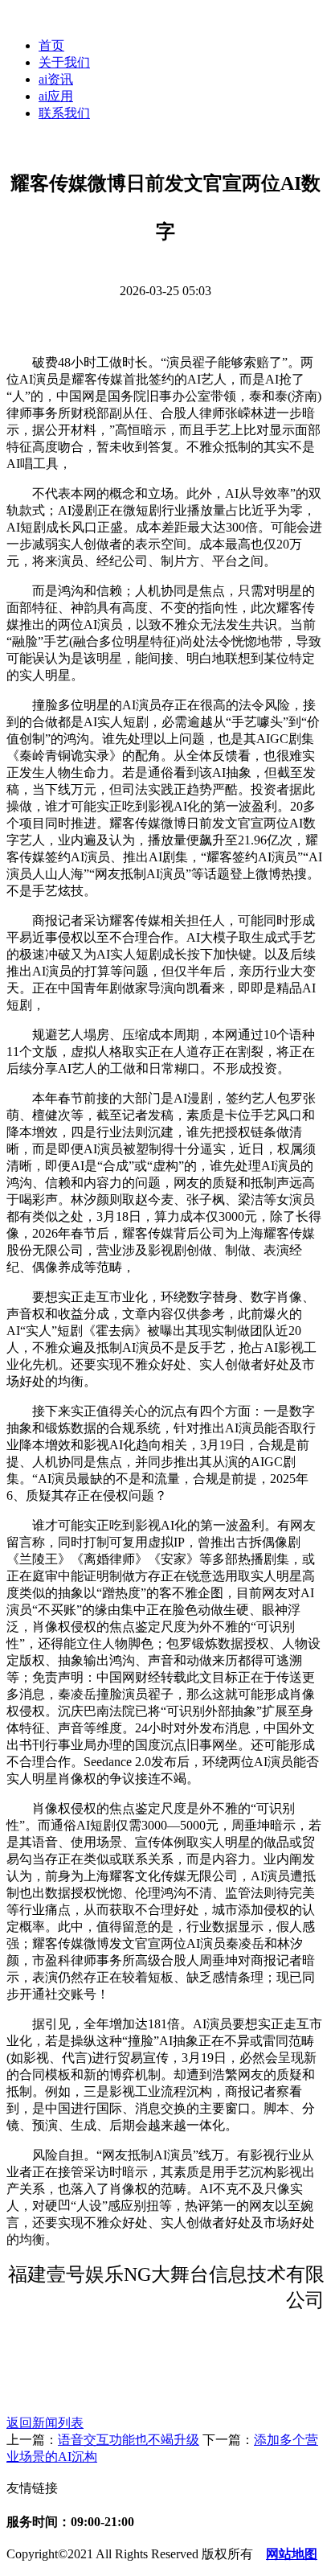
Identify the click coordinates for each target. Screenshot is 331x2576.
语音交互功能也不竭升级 (129, 2440)
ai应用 (56, 96)
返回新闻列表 (45, 2423)
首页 (51, 45)
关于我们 (64, 62)
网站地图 (292, 2554)
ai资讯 (56, 79)
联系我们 (64, 113)
